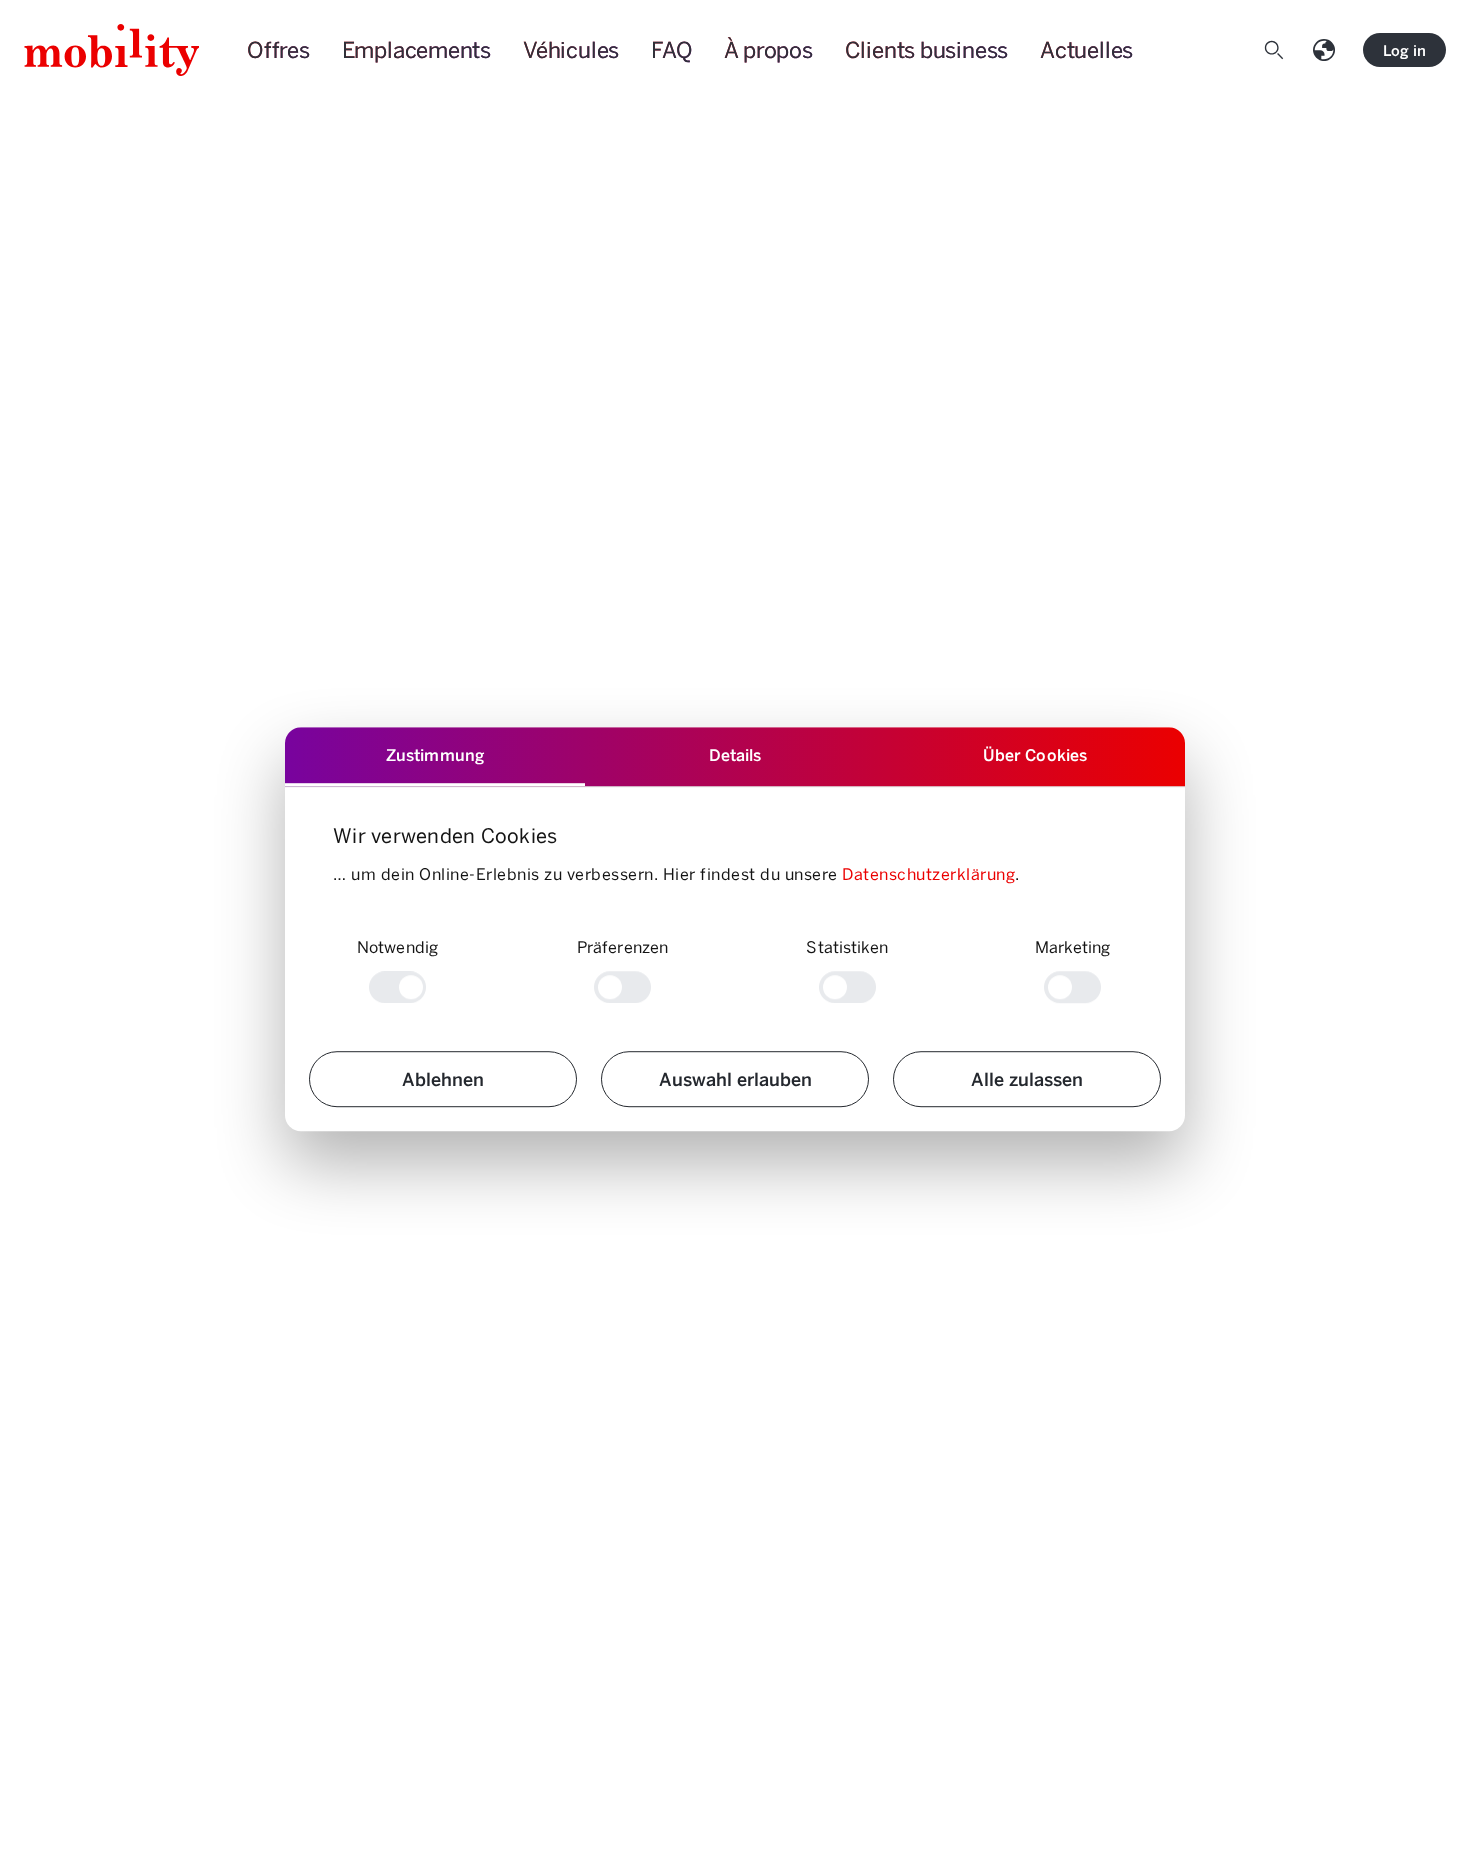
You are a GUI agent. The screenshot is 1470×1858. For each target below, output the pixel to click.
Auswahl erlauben (735, 1078)
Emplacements (416, 49)
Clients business (926, 49)
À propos (768, 49)
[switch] (622, 987)
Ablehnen (443, 1078)
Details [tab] (735, 754)
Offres (278, 49)
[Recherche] (1278, 50)
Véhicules (571, 49)
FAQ (671, 49)
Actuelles (1086, 49)
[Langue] (1328, 50)
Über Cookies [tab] (1035, 754)
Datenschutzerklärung (928, 873)
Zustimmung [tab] (435, 754)
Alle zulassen (1027, 1078)
